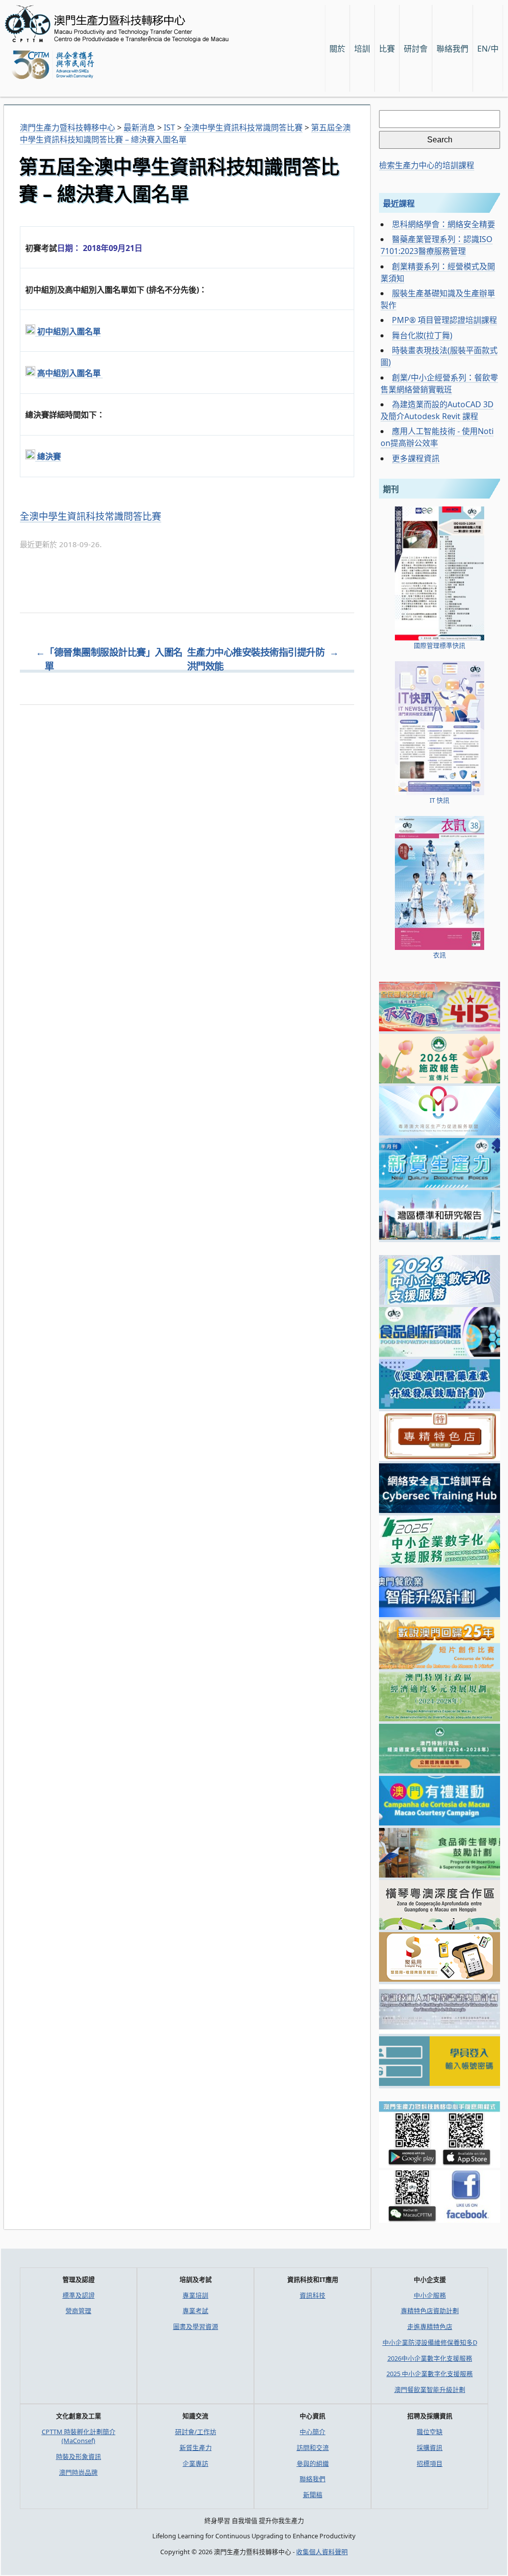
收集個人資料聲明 (322, 2552)
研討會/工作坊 (196, 2432)
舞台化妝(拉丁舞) (422, 335)
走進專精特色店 (430, 2326)
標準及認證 (79, 2295)
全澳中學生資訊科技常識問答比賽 (91, 516)
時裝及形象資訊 (79, 2456)
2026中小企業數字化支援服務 (430, 2358)
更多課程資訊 (416, 458)
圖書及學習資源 (196, 2326)
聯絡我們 (313, 2479)
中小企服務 (430, 2295)
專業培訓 (195, 2295)
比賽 (387, 49)
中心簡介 (313, 2432)
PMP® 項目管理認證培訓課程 (444, 320)
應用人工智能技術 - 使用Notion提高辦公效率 (437, 437)
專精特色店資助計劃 (430, 2311)
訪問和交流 (313, 2448)
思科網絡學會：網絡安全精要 (444, 224)
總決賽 (48, 456)
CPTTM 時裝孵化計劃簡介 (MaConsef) (79, 2436)
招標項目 (430, 2463)
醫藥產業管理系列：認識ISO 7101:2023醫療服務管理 (437, 245)
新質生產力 (196, 2448)
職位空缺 (430, 2432)
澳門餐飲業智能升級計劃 (430, 2389)
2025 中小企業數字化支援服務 (430, 2374)
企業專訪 (195, 2463)
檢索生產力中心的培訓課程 (427, 165)
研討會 (416, 49)
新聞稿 (313, 2495)
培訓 (362, 49)
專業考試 (195, 2311)
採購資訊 (430, 2448)
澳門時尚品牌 (78, 2472)
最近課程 (399, 203)
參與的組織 (313, 2463)
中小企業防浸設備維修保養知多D (430, 2342)
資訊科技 (313, 2295)
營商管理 (78, 2311)
